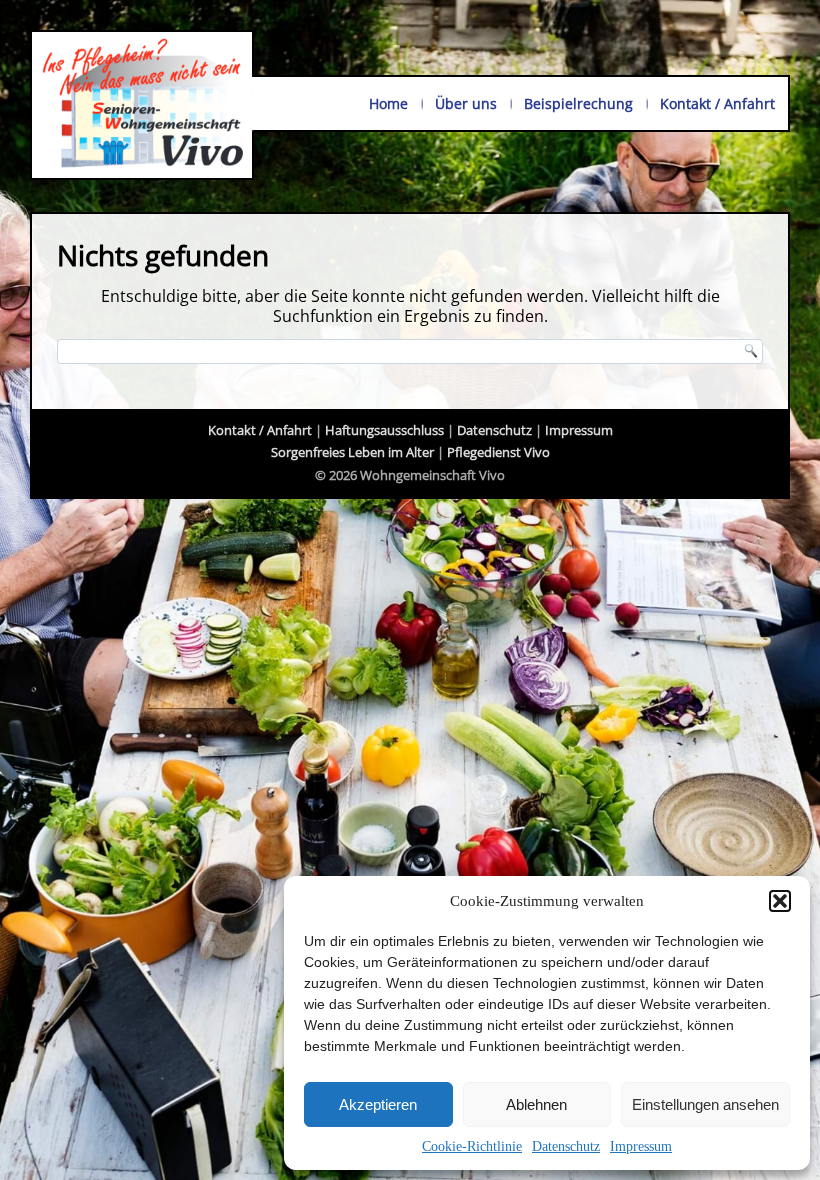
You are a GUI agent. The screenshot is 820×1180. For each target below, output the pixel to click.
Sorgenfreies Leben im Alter (352, 452)
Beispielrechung (578, 103)
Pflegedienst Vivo (498, 452)
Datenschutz (566, 1146)
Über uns (466, 103)
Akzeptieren (378, 1104)
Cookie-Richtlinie (472, 1146)
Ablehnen (536, 1104)
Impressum (641, 1146)
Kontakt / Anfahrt (717, 103)
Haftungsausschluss (384, 430)
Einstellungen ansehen (705, 1104)
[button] (780, 901)
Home (388, 103)
